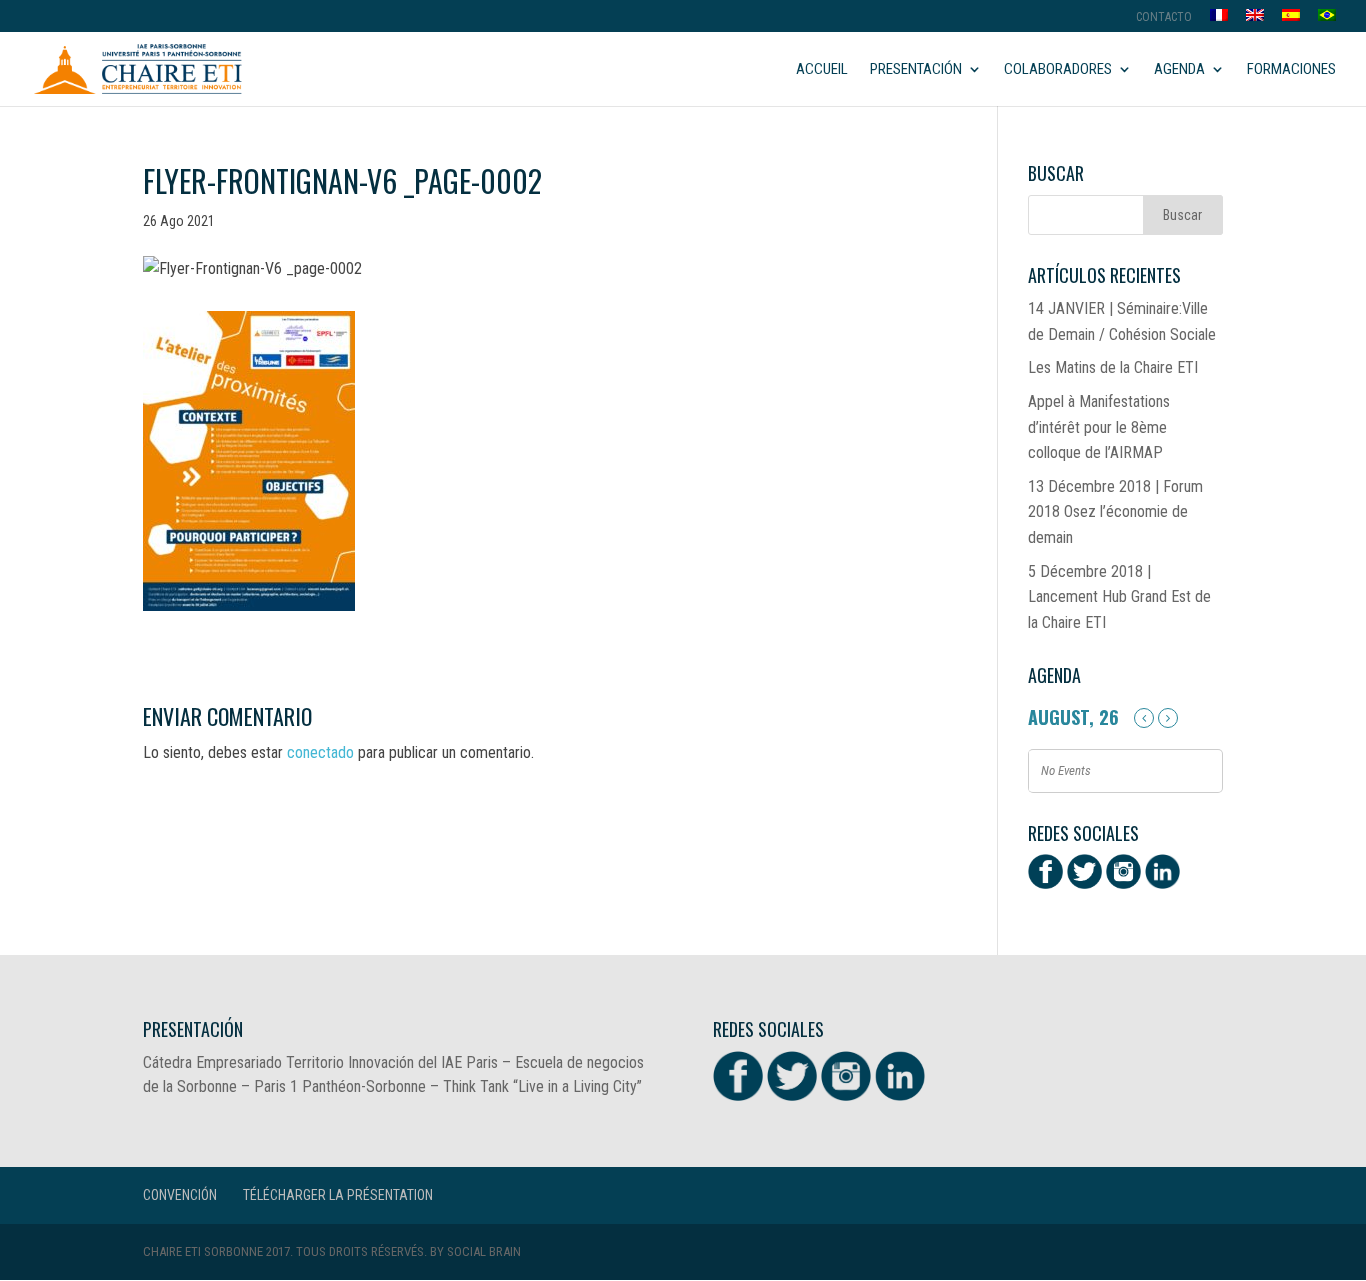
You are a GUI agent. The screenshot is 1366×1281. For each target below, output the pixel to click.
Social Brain (484, 1251)
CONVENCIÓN (180, 1195)
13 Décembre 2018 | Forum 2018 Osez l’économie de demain (1115, 512)
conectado (320, 752)
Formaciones (1291, 70)
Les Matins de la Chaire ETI (1113, 367)
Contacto (1164, 17)
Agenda (1179, 70)
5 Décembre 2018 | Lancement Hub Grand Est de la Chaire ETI (1119, 597)
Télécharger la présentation (338, 1195)
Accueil (822, 70)
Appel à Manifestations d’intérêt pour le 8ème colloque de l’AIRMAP (1099, 427)
